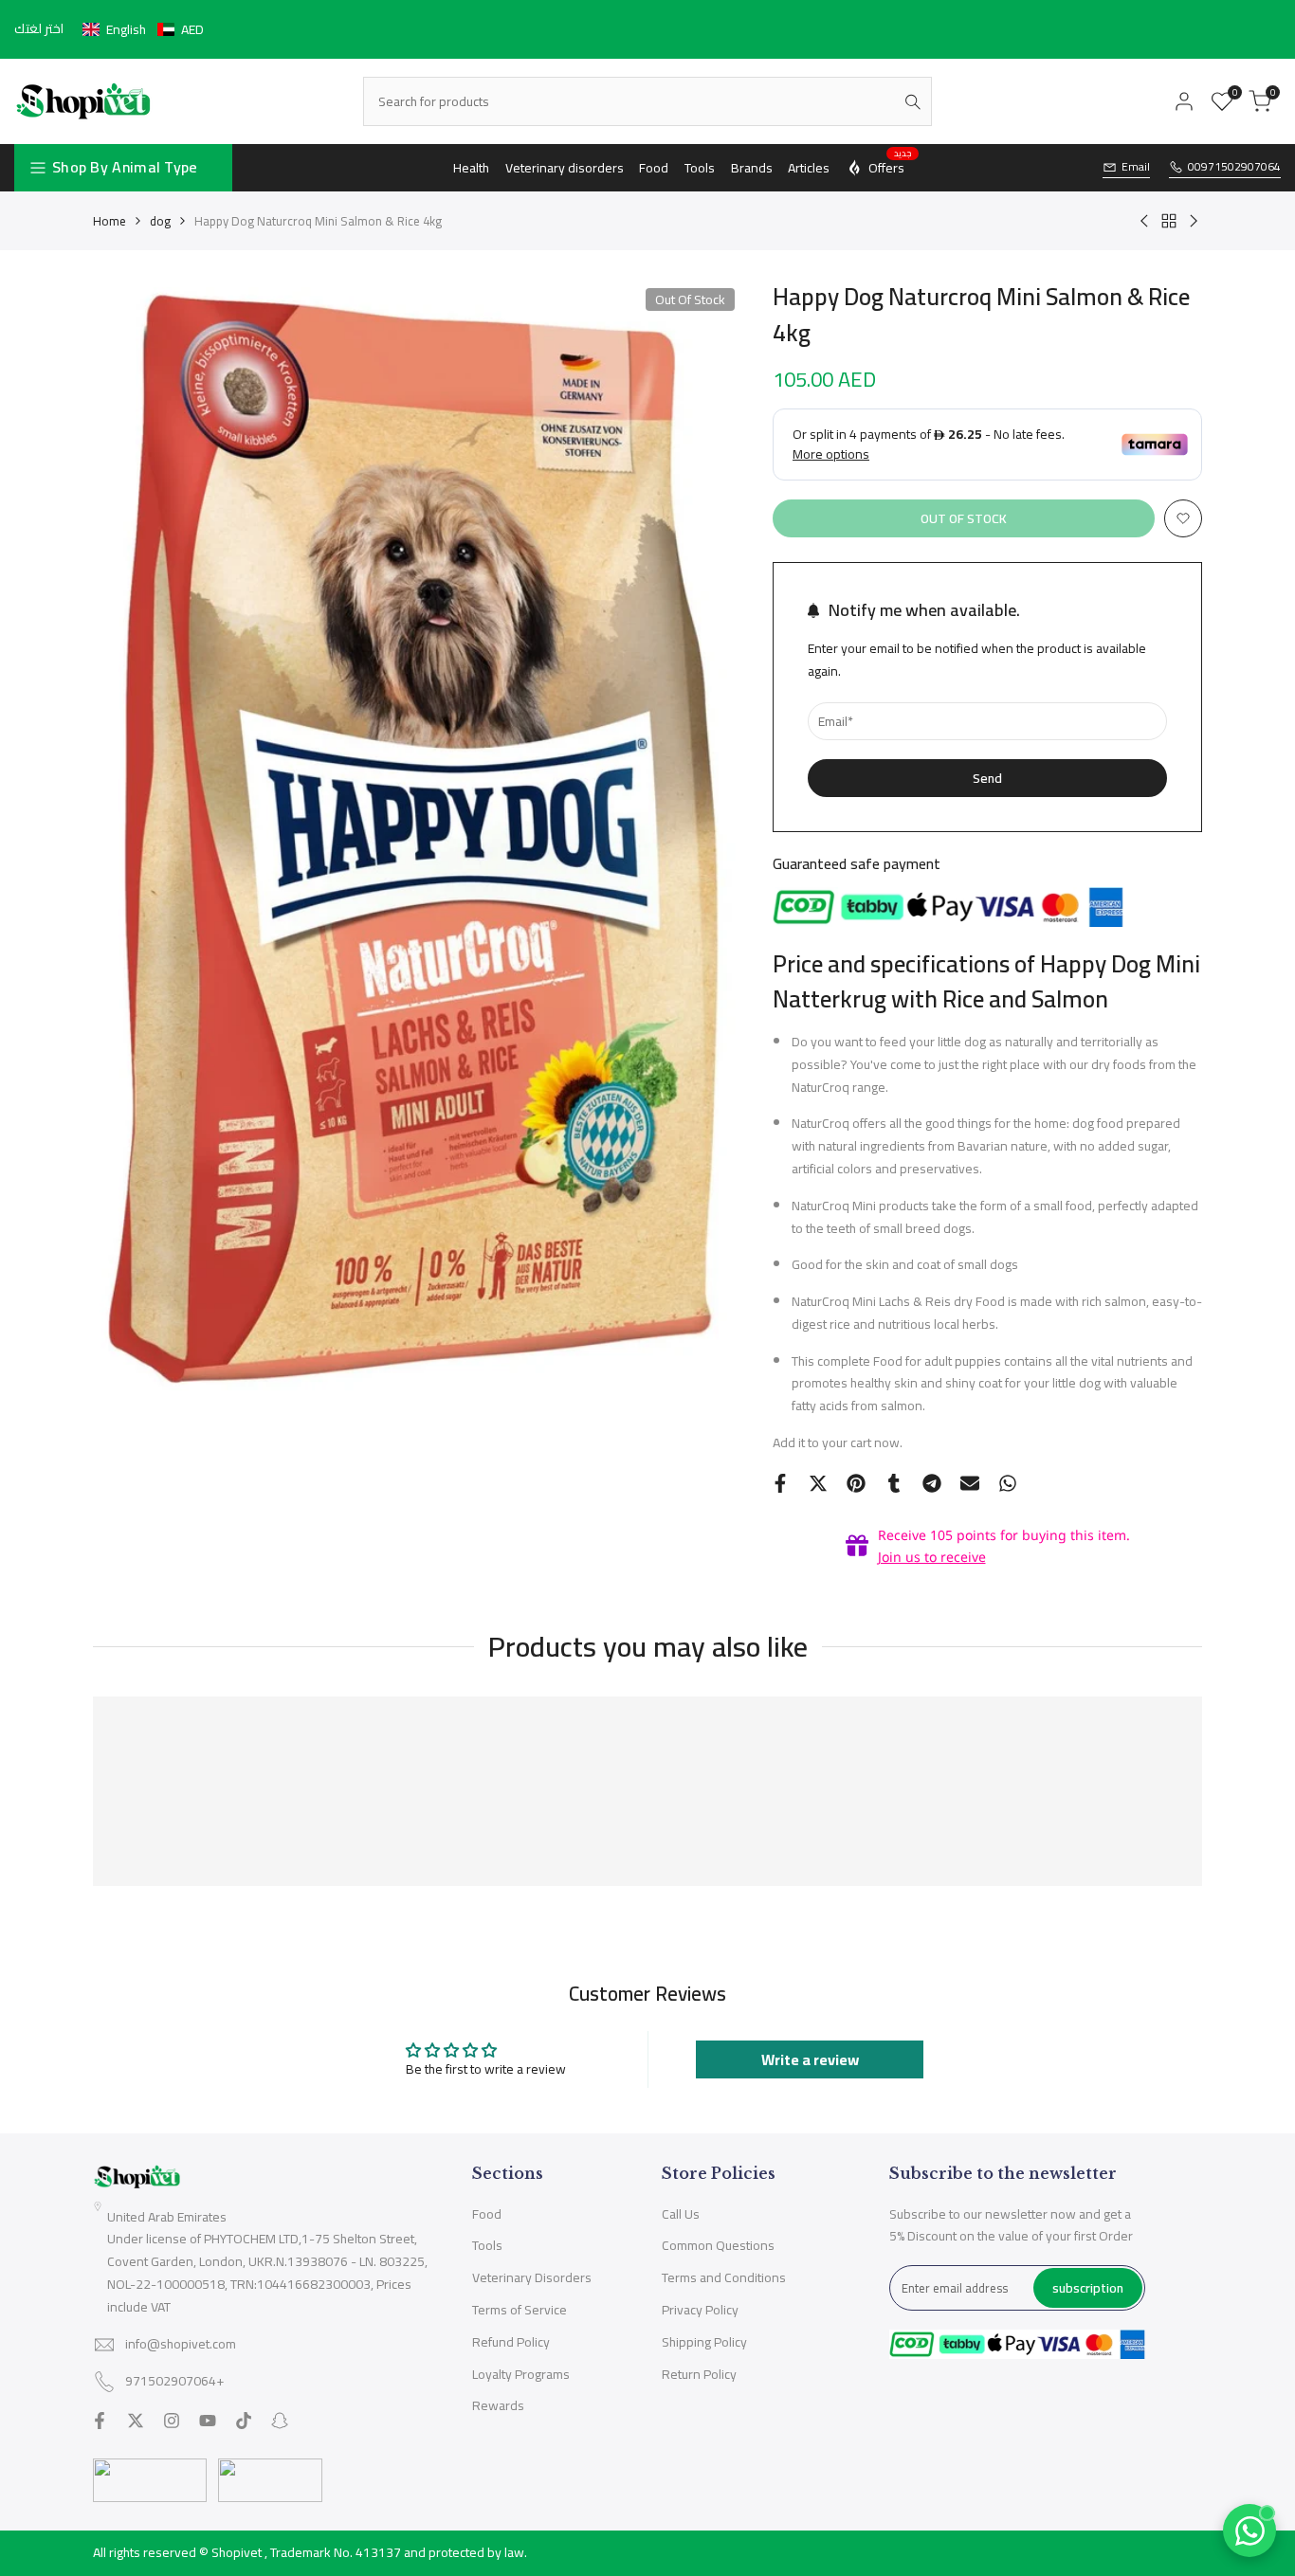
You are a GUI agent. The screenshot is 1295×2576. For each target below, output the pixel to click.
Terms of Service (520, 2310)
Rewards (498, 2405)
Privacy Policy (700, 2310)
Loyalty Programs (521, 2374)
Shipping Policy (704, 2342)
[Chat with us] (1249, 2531)
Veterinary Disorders (532, 2277)
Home (109, 221)
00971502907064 (1234, 167)
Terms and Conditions (724, 2277)
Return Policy (699, 2374)
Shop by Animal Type (125, 167)
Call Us (681, 2214)
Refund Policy (511, 2342)
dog (160, 221)
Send (987, 778)
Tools (487, 2245)
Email (1136, 167)
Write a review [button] (810, 2059)
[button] (143, 29)
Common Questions (718, 2245)
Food (487, 2214)
